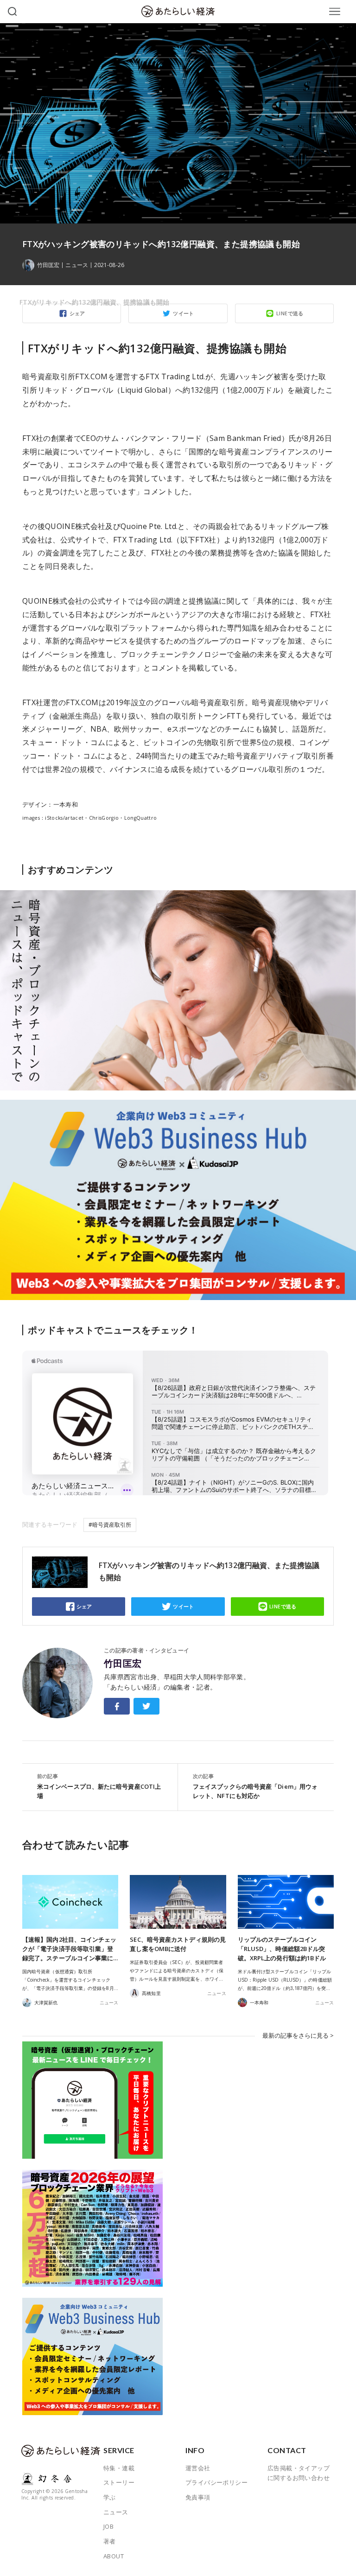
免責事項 (198, 2497)
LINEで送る (283, 1606)
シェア (84, 1606)
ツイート (184, 1606)
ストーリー (119, 2482)
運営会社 (198, 2468)
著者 (110, 2541)
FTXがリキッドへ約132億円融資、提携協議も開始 (95, 302)
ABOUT (114, 2556)
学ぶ (110, 2497)
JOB (108, 2526)
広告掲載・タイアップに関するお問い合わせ (299, 2473)
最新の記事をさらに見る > (298, 2035)
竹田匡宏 (123, 1664)
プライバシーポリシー (216, 2482)
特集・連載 (119, 2468)
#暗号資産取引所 (110, 1525)
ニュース (76, 265)
